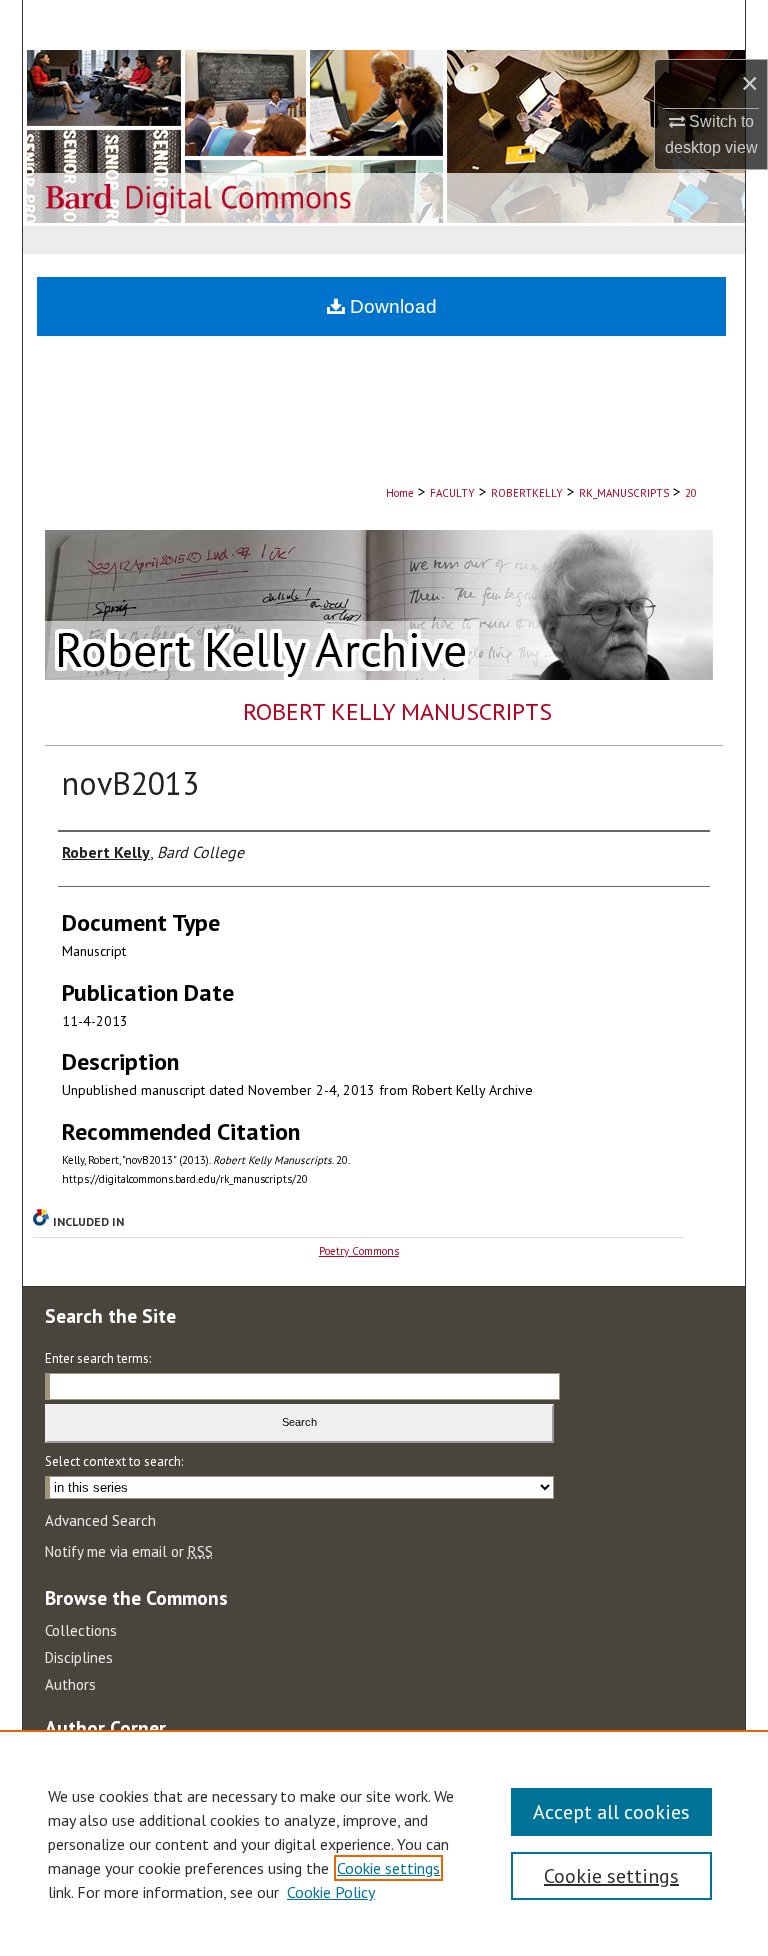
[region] (384, 1843)
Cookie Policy (331, 1892)
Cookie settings (388, 1868)
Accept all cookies (611, 1812)
